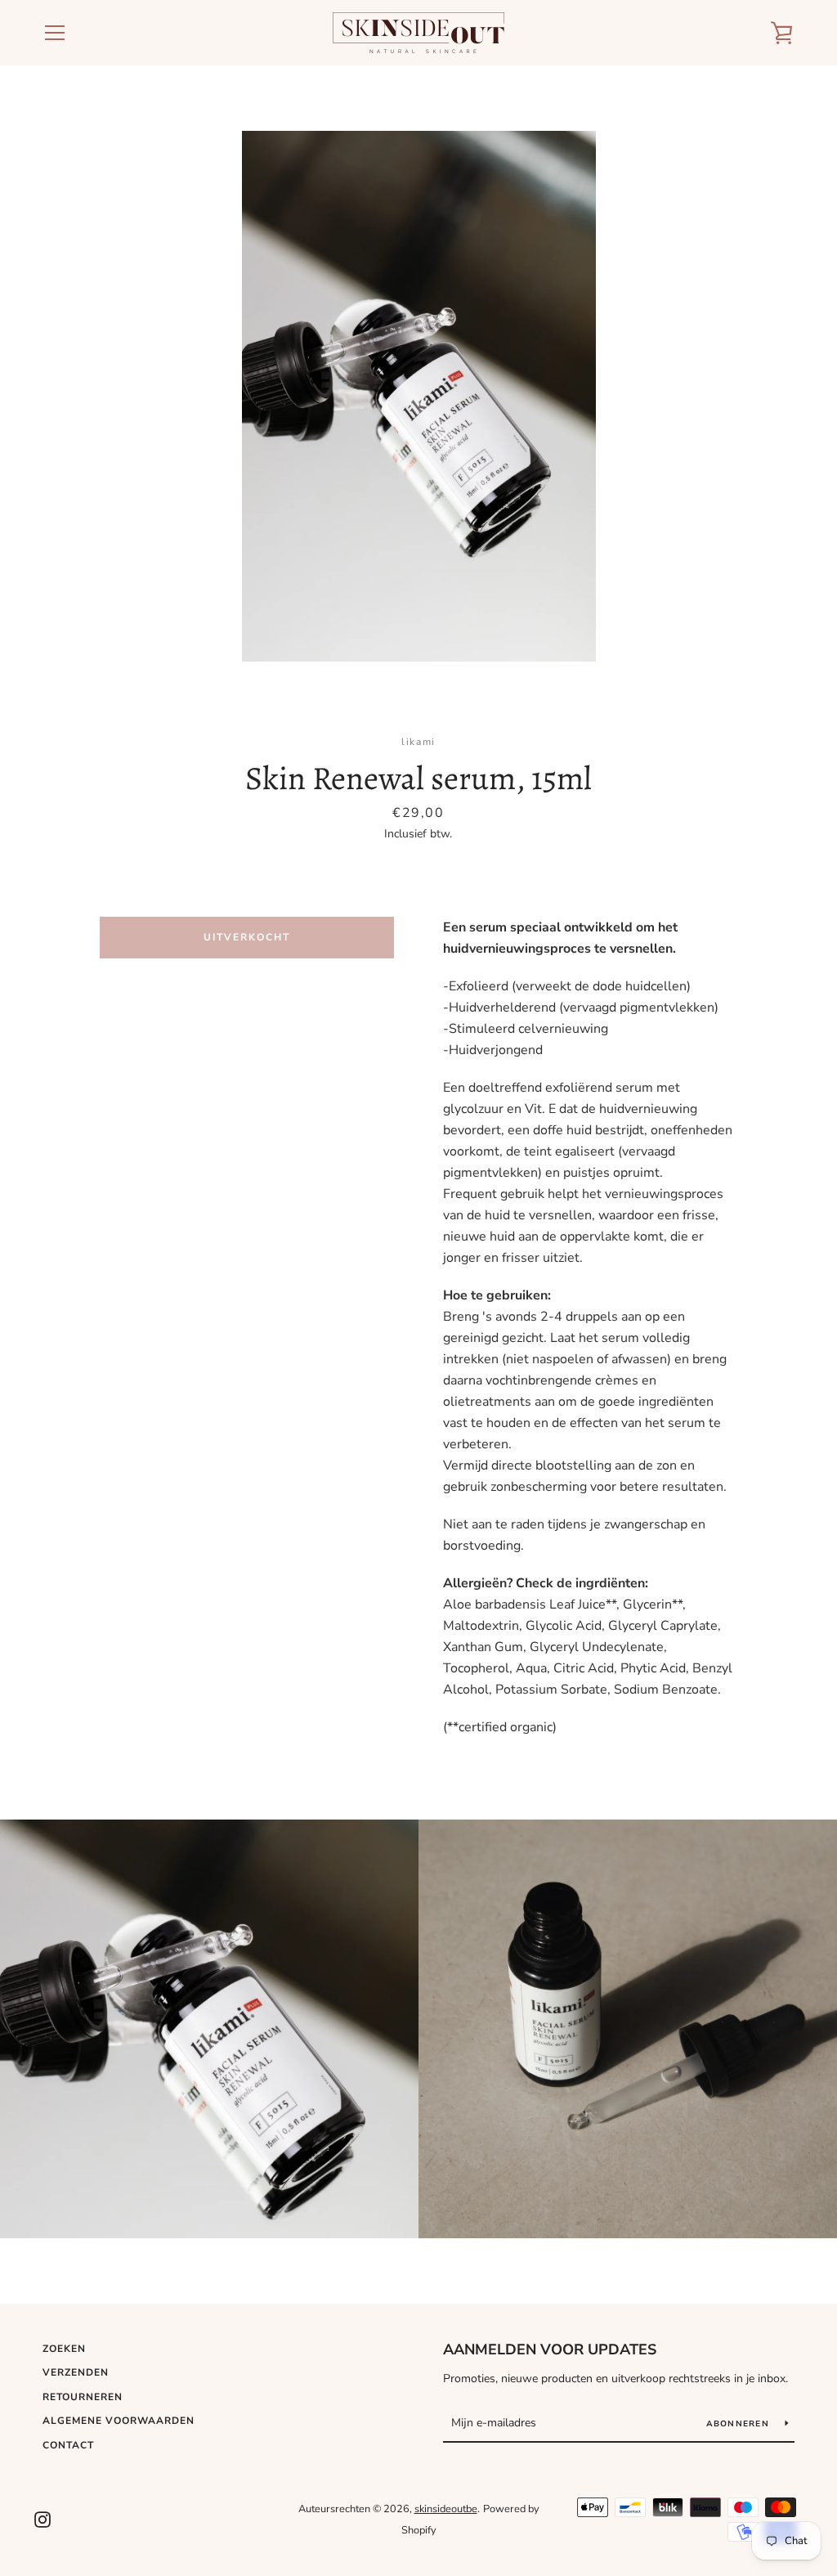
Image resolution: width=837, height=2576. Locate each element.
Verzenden (76, 2372)
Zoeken (64, 2349)
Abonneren (740, 2424)
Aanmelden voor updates (550, 2349)
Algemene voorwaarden (119, 2421)
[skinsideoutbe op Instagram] (43, 2519)
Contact (68, 2445)
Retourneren (83, 2397)
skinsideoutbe (446, 2509)
